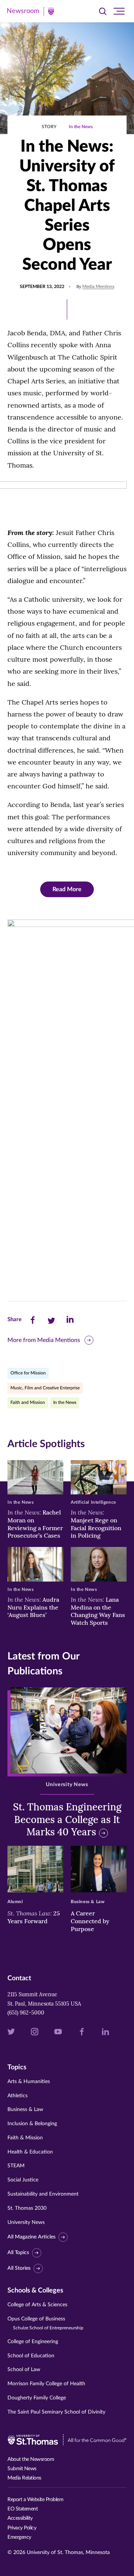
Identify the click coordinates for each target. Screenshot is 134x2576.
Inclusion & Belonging (32, 2124)
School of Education (31, 2356)
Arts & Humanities (29, 2082)
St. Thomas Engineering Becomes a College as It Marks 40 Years (67, 1819)
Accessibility (20, 2518)
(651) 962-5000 (26, 2013)
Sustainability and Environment (43, 2194)
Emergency (19, 2537)
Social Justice (23, 2180)
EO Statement (23, 2509)
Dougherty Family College (37, 2398)
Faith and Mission (28, 1402)
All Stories (19, 2268)
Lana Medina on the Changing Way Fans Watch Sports (98, 1611)
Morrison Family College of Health (46, 2384)
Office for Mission (28, 1373)
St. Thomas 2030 (27, 2208)
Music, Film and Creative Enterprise (45, 1388)
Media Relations (24, 2478)
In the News (81, 127)
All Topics (18, 2253)
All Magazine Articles (31, 2237)
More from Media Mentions (44, 1340)
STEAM (16, 2166)
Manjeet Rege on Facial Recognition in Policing (96, 1524)
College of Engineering (33, 2342)
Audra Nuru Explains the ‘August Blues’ (33, 1607)
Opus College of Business (45, 2323)
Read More (67, 889)
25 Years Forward (34, 1917)
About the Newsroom (31, 2459)
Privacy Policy (22, 2528)
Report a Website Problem (35, 2500)
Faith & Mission (25, 2138)
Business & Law (25, 2110)
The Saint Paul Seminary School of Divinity (56, 2412)
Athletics (17, 2096)
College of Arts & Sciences (37, 2305)
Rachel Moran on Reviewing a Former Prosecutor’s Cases (35, 1524)
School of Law (24, 2370)
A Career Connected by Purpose (90, 1921)
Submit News (22, 2469)
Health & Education (30, 2152)
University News (26, 2222)
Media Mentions (98, 287)
